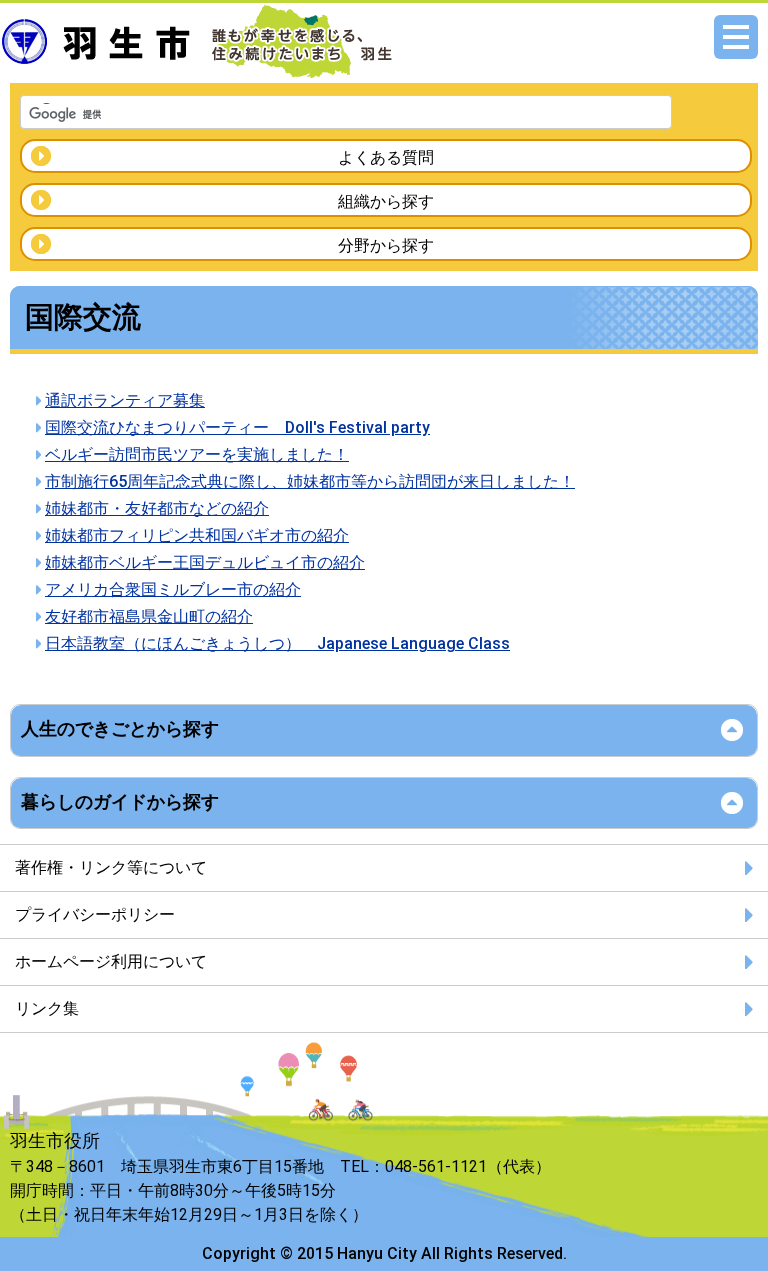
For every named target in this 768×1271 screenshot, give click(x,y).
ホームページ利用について (111, 961)
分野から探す (386, 245)
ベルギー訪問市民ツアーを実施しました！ (197, 454)
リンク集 (47, 1008)
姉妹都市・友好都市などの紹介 (157, 508)
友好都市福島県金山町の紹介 (149, 616)
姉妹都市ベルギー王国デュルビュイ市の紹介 (205, 562)
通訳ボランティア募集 (125, 400)
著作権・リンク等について (111, 867)
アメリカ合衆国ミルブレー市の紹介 (173, 589)
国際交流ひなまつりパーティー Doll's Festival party (237, 427)
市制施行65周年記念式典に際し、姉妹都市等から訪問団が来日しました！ (310, 481)
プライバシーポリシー (95, 914)
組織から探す (386, 201)
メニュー (736, 37)
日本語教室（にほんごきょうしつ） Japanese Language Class (277, 643)
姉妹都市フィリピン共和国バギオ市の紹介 (197, 535)
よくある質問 (386, 157)
